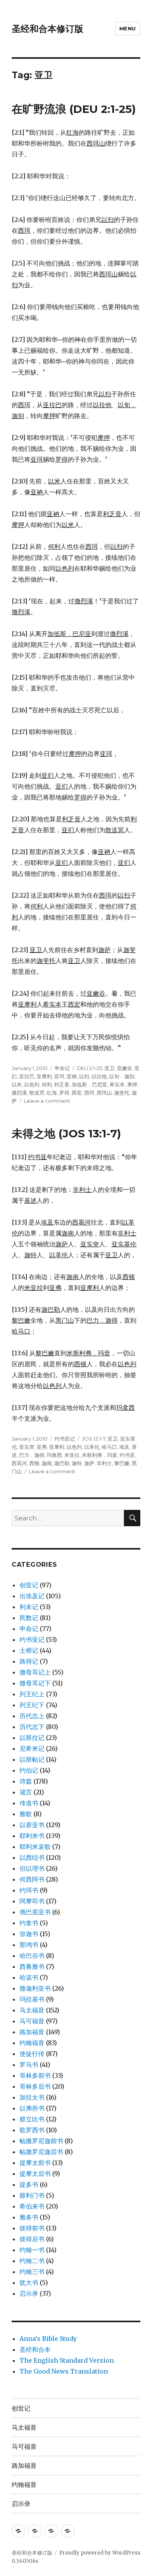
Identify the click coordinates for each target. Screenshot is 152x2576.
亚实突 (27, 1447)
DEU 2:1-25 (89, 1068)
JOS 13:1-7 (94, 1439)
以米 (17, 1084)
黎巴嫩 (122, 1463)
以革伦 (92, 1447)
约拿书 (29, 1923)
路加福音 (32, 2032)
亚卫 (110, 1068)
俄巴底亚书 (35, 1912)
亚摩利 (44, 1076)
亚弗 (42, 1447)
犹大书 (29, 2283)
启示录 (29, 2293)
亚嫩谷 (125, 1068)
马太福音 (32, 2010)
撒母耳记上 (35, 1672)
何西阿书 (32, 1879)
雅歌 (26, 1814)
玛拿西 (54, 1455)
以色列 (32, 1084)
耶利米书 (32, 1836)
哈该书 (29, 1977)
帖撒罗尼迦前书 (41, 2141)
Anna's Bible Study (48, 2339)
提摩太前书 (35, 2163)
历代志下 (32, 1727)
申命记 (62, 1068)
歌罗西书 (32, 2130)
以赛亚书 (32, 1825)
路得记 (29, 1661)
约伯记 (29, 1770)
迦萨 (89, 1463)
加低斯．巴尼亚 (89, 1084)
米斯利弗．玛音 (100, 1455)
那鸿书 (29, 1945)
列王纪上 (32, 1694)
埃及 (124, 1447)
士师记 (29, 1650)
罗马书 (29, 2065)
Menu (128, 28)
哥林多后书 (35, 2086)
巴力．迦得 (32, 1455)
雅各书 (29, 2217)
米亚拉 (72, 1455)
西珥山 (104, 1093)
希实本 (117, 1084)
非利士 (104, 1463)
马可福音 (32, 2021)
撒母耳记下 (35, 1683)
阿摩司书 (32, 1901)
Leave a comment (47, 1101)
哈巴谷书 (32, 1956)
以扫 (84, 1076)
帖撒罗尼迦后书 (41, 2152)
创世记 (29, 1585)
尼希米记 (32, 1748)
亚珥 (59, 1076)
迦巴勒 (62, 1463)
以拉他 (99, 1076)
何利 (47, 1084)
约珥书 (29, 1890)
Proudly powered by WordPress (100, 2553)
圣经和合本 (35, 2349)
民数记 (29, 1618)
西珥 (89, 1093)
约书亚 (127, 1455)
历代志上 (32, 1716)
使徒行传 (32, 2054)
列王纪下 (32, 1705)
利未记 (29, 1607)
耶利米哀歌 (35, 1847)
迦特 (77, 1463)
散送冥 (37, 1093)
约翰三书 (32, 2272)
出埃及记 (32, 1596)
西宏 (77, 1093)
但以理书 (32, 1868)
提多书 (29, 2184)
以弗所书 (32, 2108)
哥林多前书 (35, 2075)
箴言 (26, 1792)
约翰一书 (32, 2250)
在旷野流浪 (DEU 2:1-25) (74, 109)
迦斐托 (122, 1093)
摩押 (132, 1084)
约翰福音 (32, 2043)
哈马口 (109, 1447)
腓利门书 (32, 2195)
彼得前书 (32, 2228)
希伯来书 (32, 2206)
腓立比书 (32, 2119)
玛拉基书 (32, 1999)
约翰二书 (32, 2261)
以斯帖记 (32, 1759)
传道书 (29, 1803)
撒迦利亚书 (35, 1988)
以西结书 (32, 1857)
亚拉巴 (27, 1076)
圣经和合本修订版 (48, 29)
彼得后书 (32, 2239)
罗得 (64, 1093)
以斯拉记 (32, 1738)
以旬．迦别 (122, 1076)
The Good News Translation (64, 2371)
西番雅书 (32, 1966)
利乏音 (62, 1084)
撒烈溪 (19, 1093)
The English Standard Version (67, 2360)
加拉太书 (32, 2097)
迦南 (47, 1463)
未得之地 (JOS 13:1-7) (66, 1133)
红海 (52, 1093)
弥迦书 (29, 1934)
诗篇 (26, 1781)
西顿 (34, 1463)
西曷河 (19, 1463)
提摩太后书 (35, 2174)
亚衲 (72, 1076)
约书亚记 (65, 1439)
